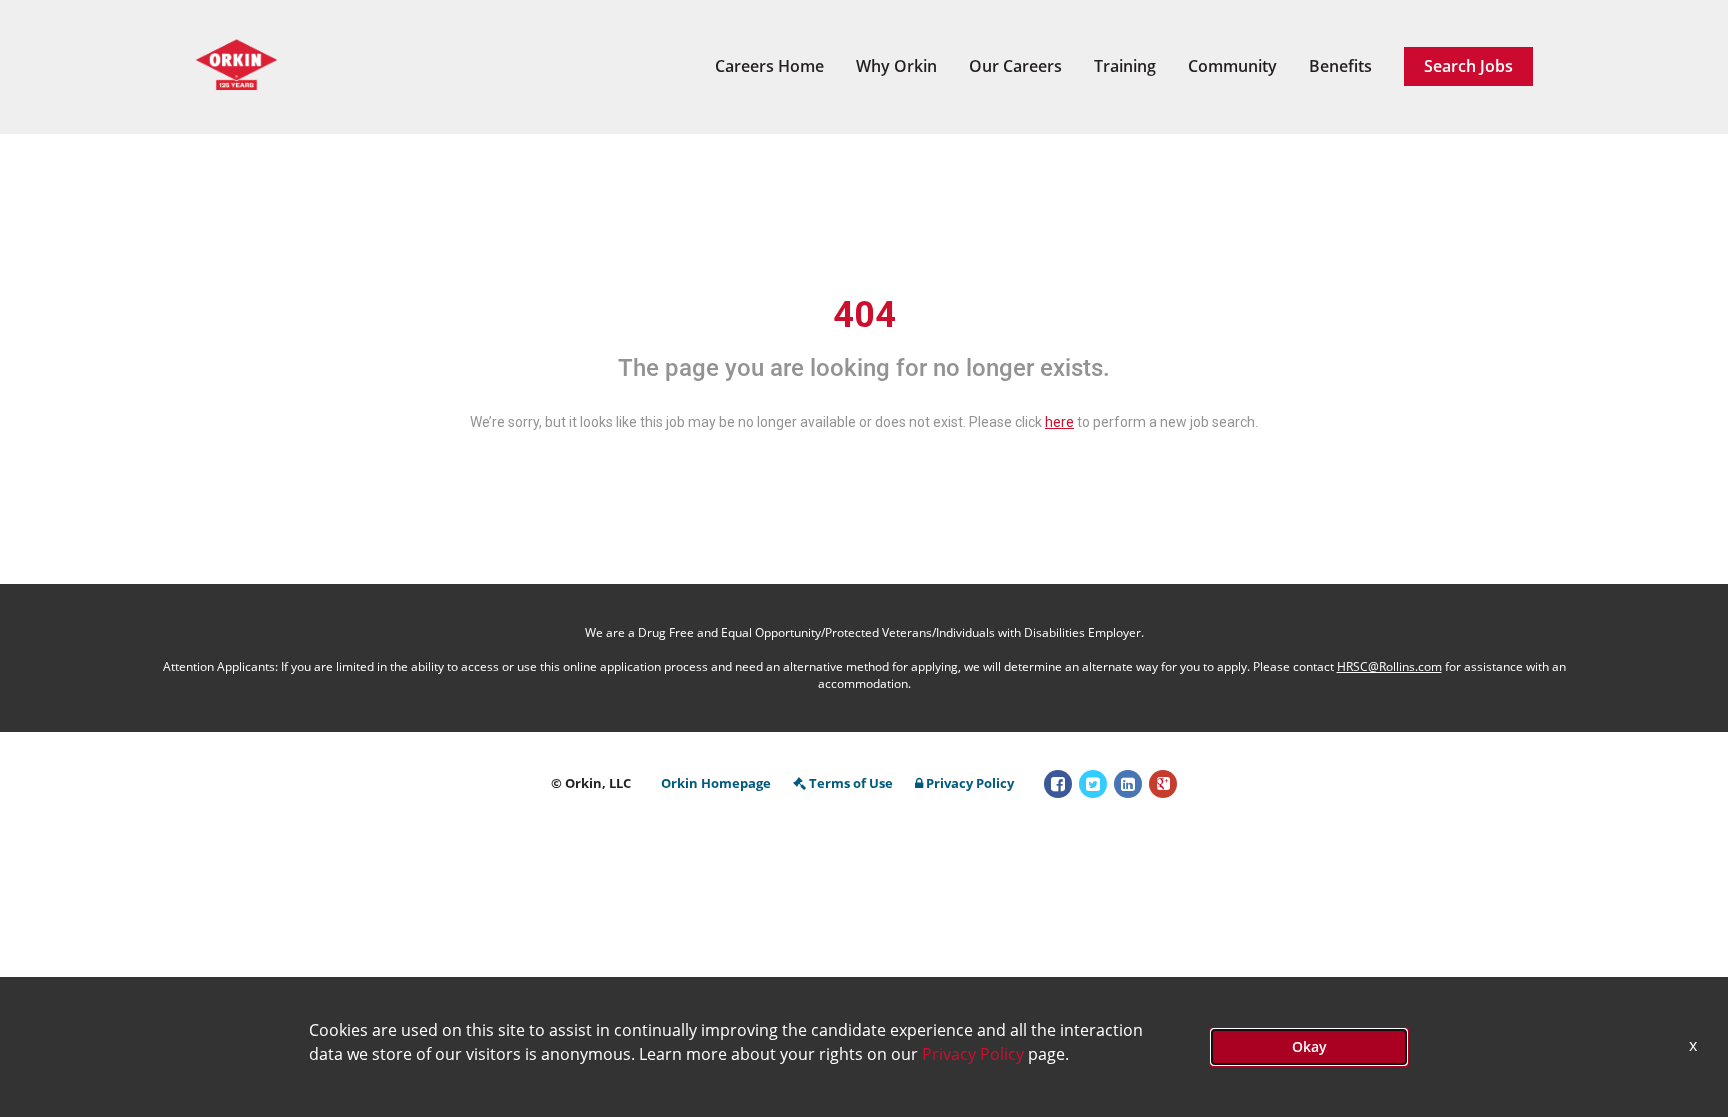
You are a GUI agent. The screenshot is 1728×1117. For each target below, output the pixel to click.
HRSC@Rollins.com (1389, 666)
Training (1125, 66)
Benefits (1340, 66)
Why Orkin (896, 66)
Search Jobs (1468, 66)
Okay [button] (1309, 1046)
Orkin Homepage (716, 783)
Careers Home (769, 66)
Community (1232, 66)
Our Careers (1015, 66)
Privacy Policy (970, 783)
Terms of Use (851, 783)
